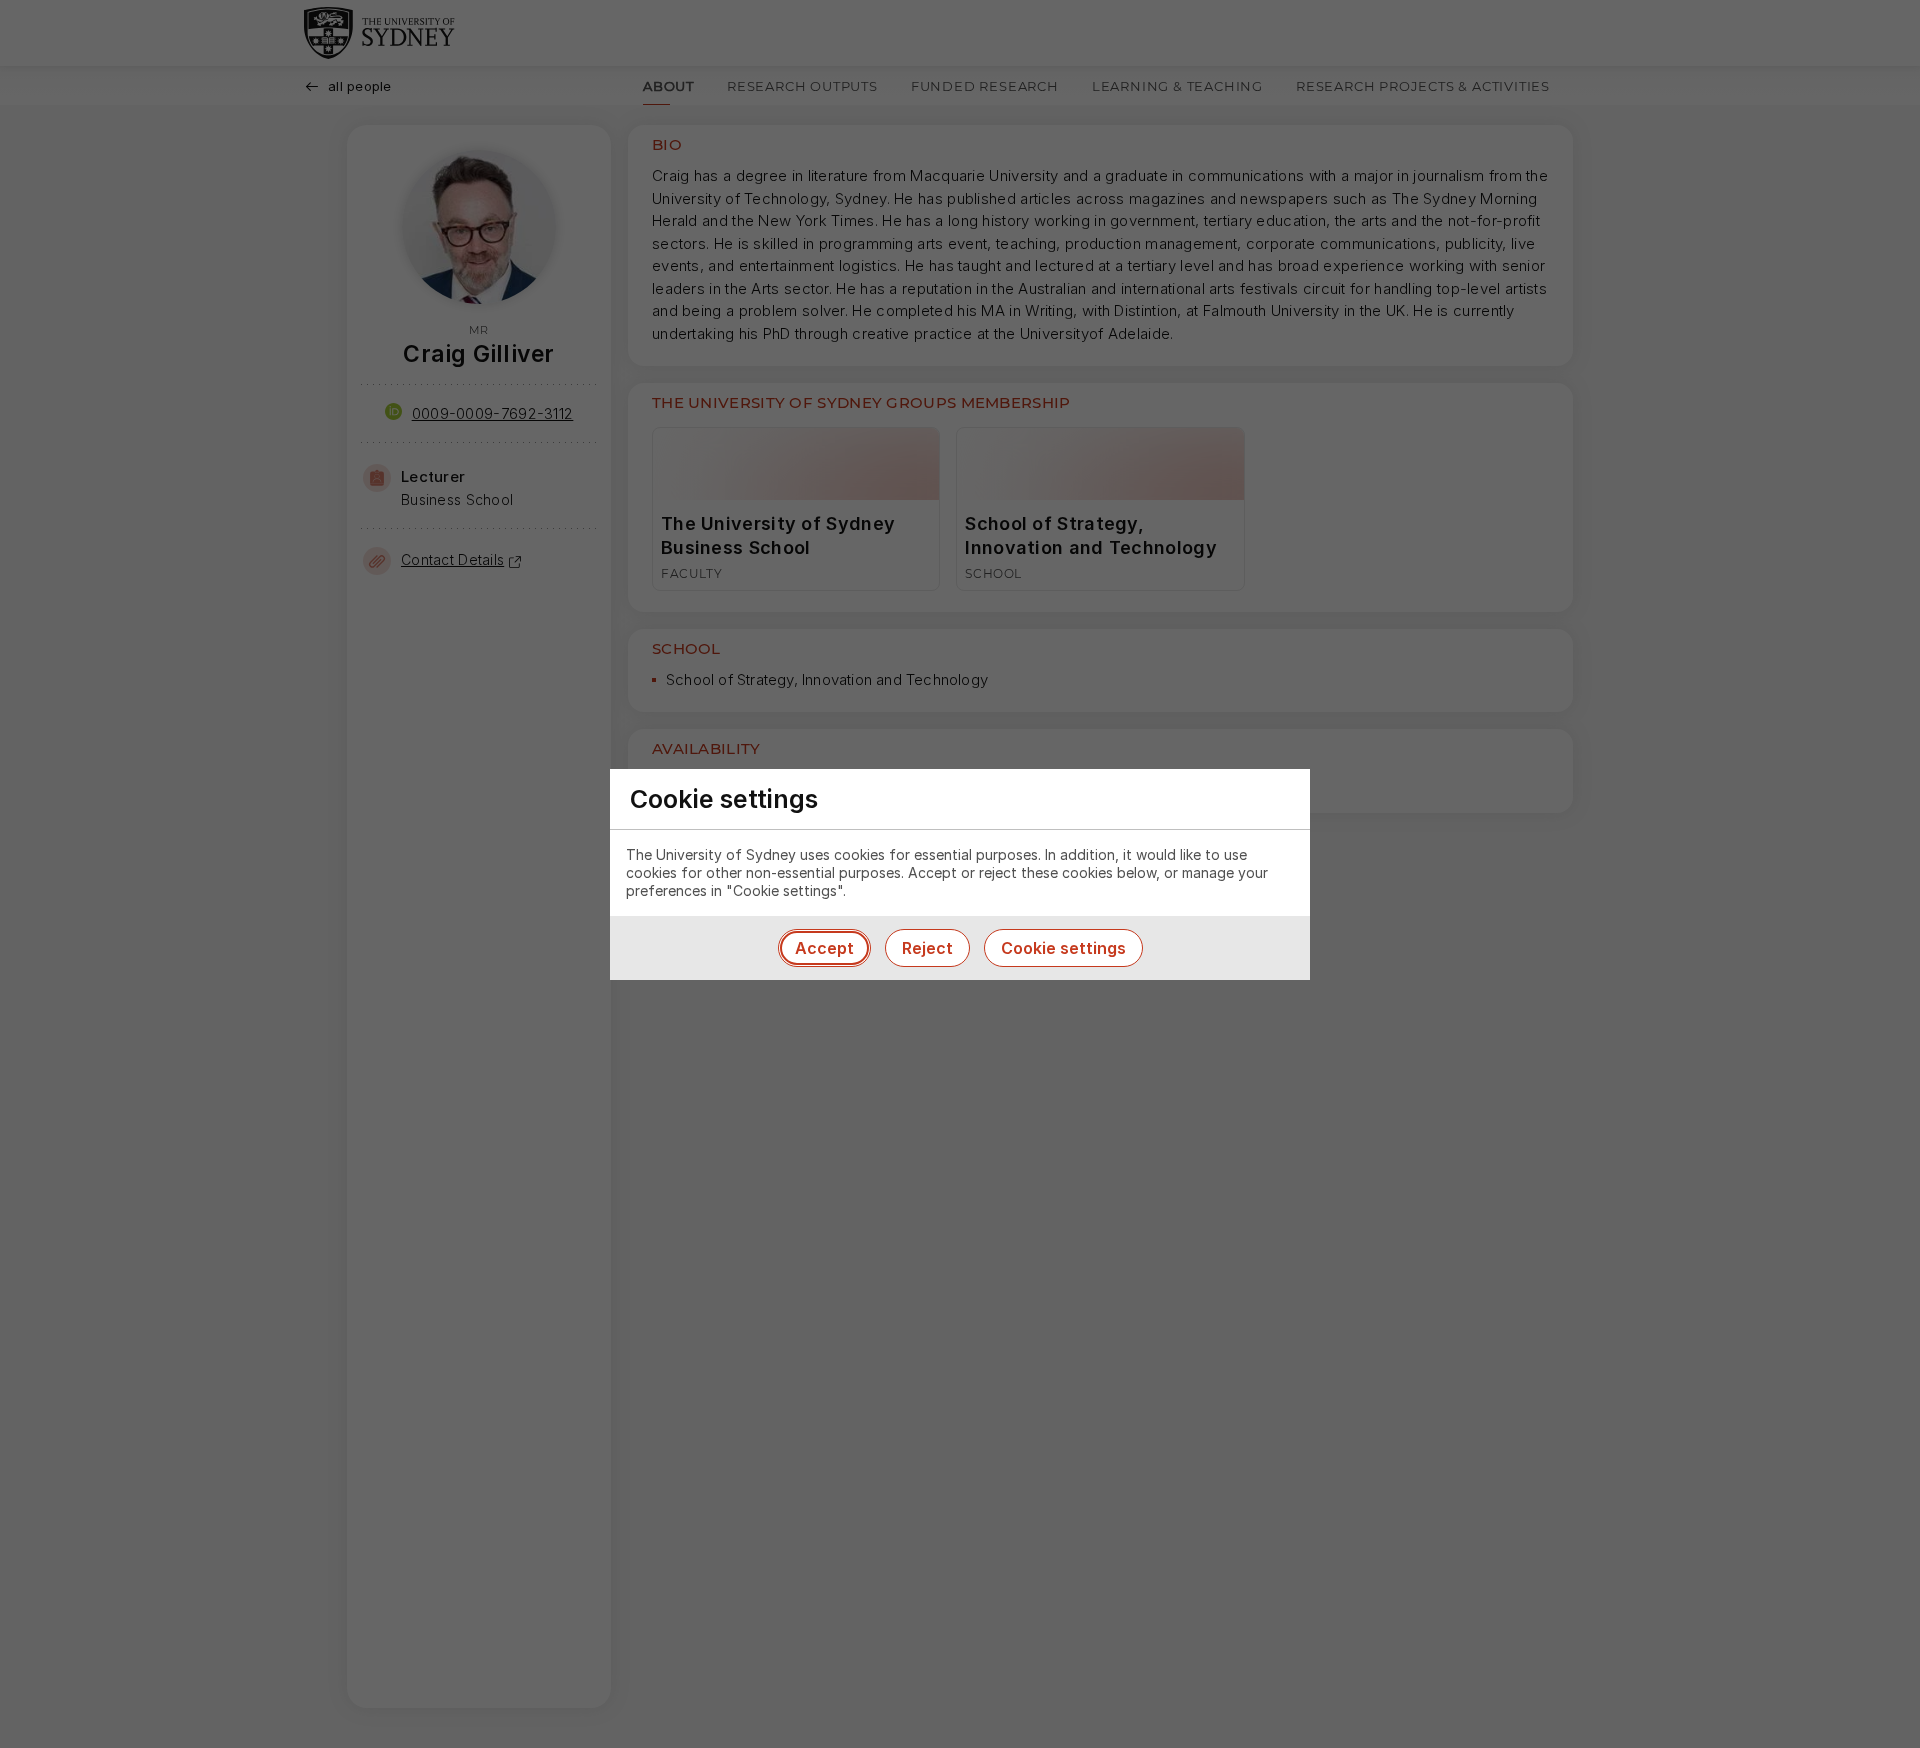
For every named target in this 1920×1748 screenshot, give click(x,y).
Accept (824, 948)
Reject (927, 948)
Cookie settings (1063, 948)
